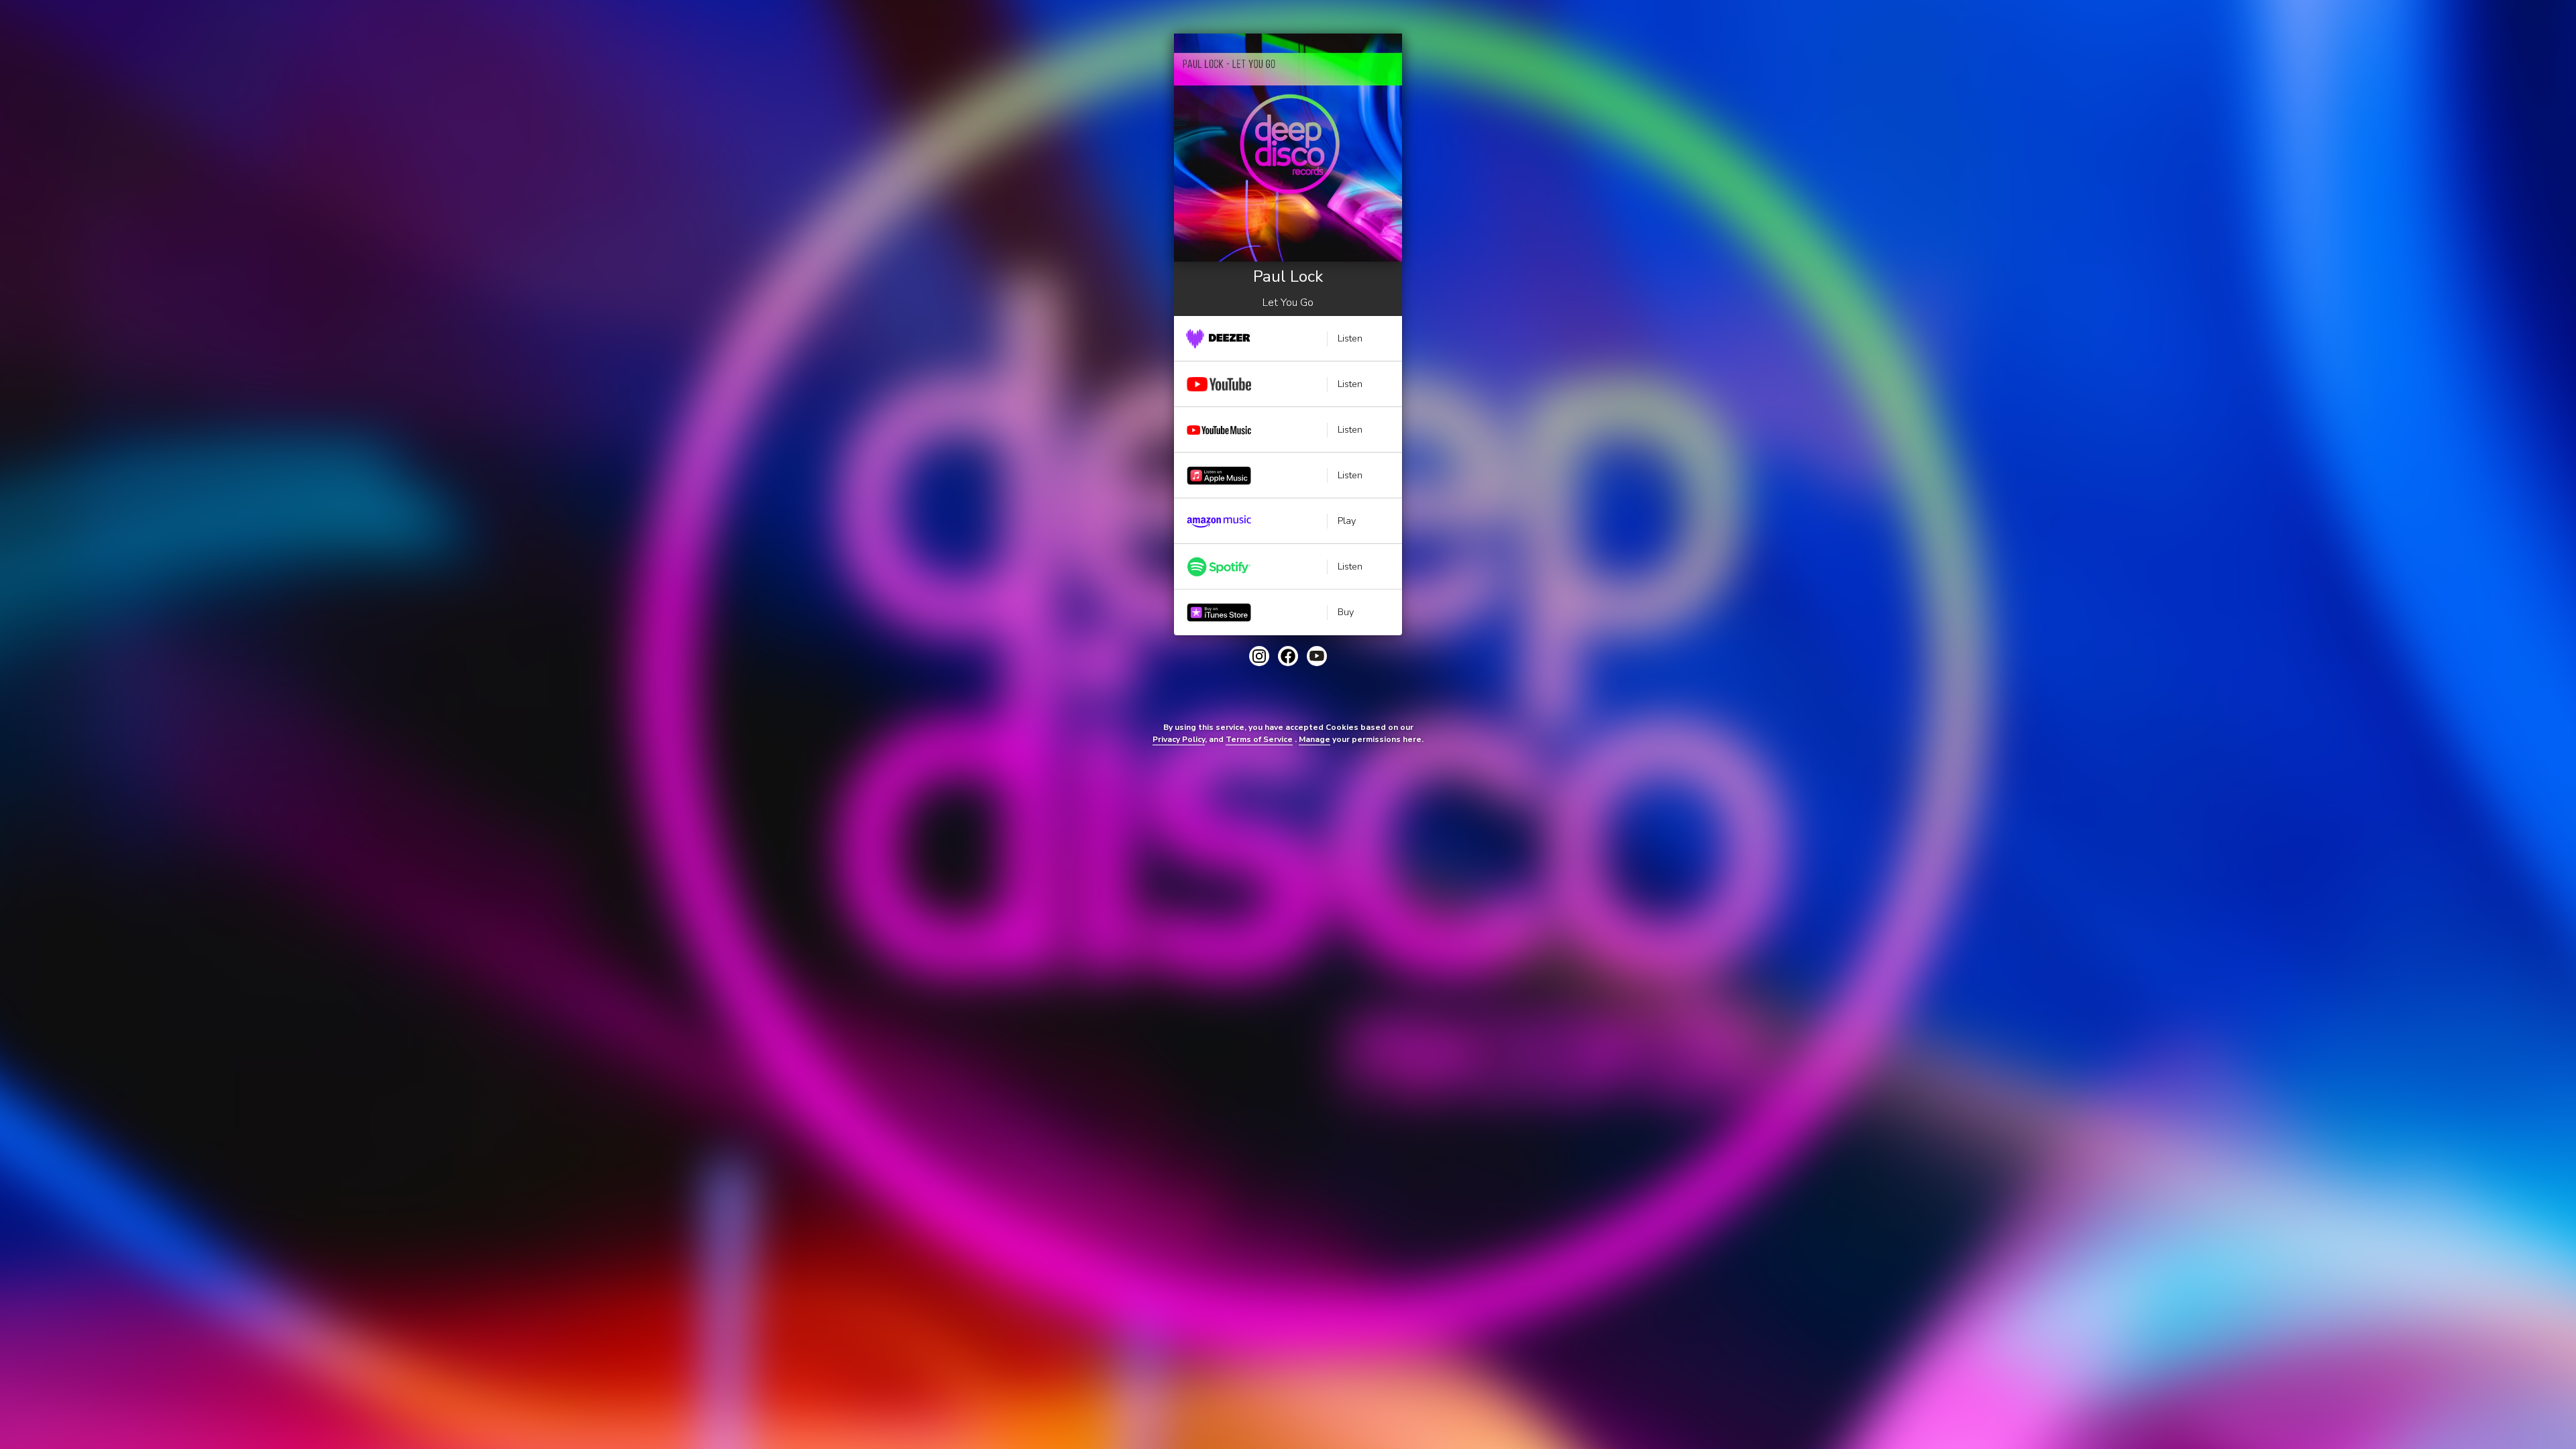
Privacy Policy (1179, 739)
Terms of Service (1259, 739)
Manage (1314, 739)
